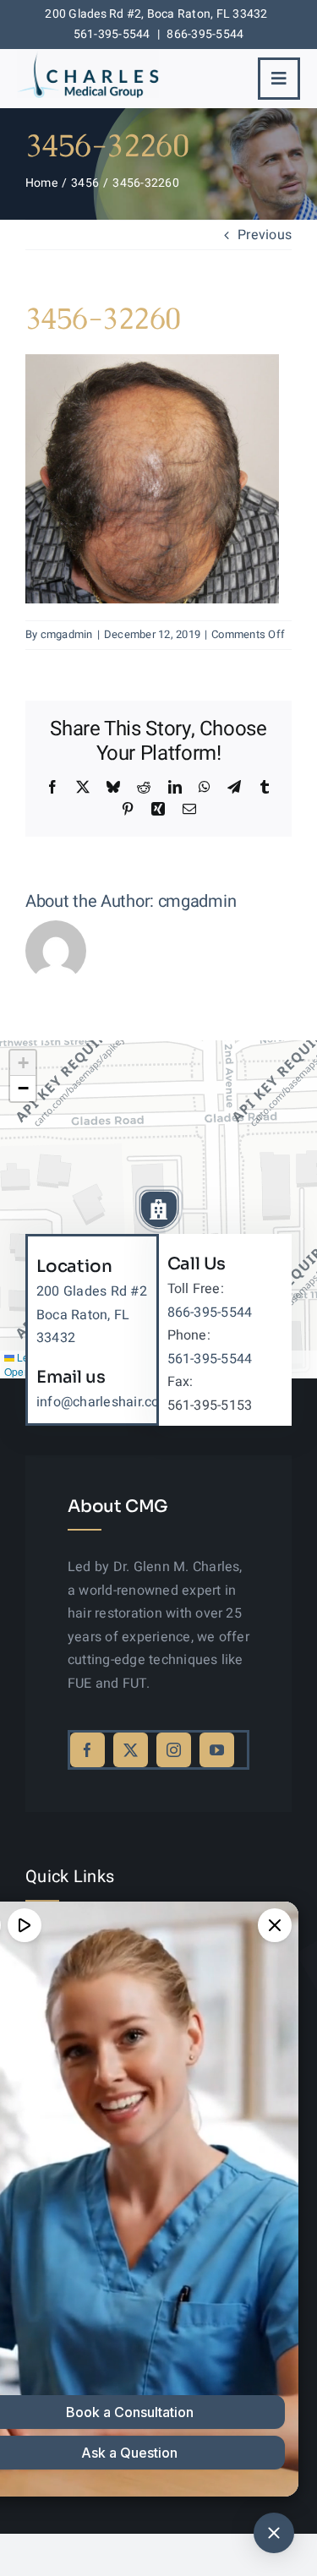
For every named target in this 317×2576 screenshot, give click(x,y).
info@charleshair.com (104, 1402)
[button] (159, 1209)
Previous (265, 235)
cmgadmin (67, 634)
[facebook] (87, 1750)
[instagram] (174, 1750)
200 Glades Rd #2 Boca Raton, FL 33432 (92, 1315)
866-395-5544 (205, 34)
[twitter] (131, 1750)
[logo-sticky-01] (88, 57)
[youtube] (217, 1750)
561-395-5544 (112, 34)
